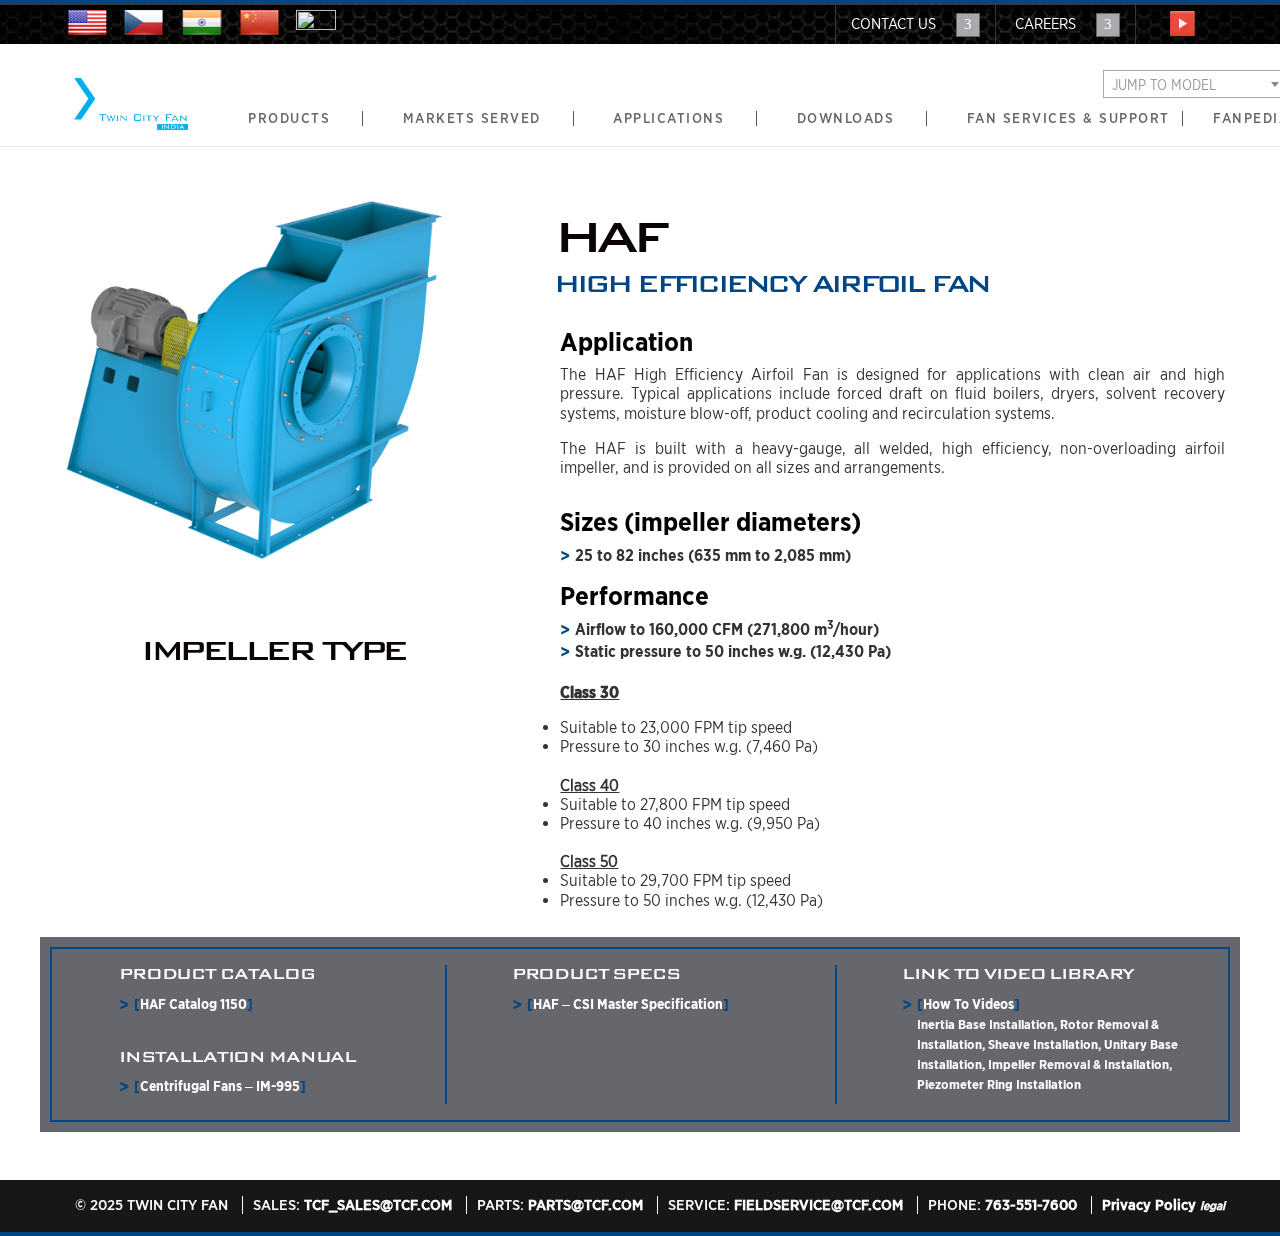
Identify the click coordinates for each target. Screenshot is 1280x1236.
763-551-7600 (1031, 1205)
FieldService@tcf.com (818, 1205)
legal (1212, 1205)
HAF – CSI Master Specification (628, 1004)
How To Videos (968, 1004)
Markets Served (472, 118)
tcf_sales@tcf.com (378, 1205)
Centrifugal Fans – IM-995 (220, 1086)
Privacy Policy (1149, 1205)
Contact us (893, 24)
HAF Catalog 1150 (193, 1004)
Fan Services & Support (1068, 118)
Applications (668, 118)
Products (289, 118)
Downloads (846, 118)
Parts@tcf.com (585, 1205)
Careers (1045, 24)
